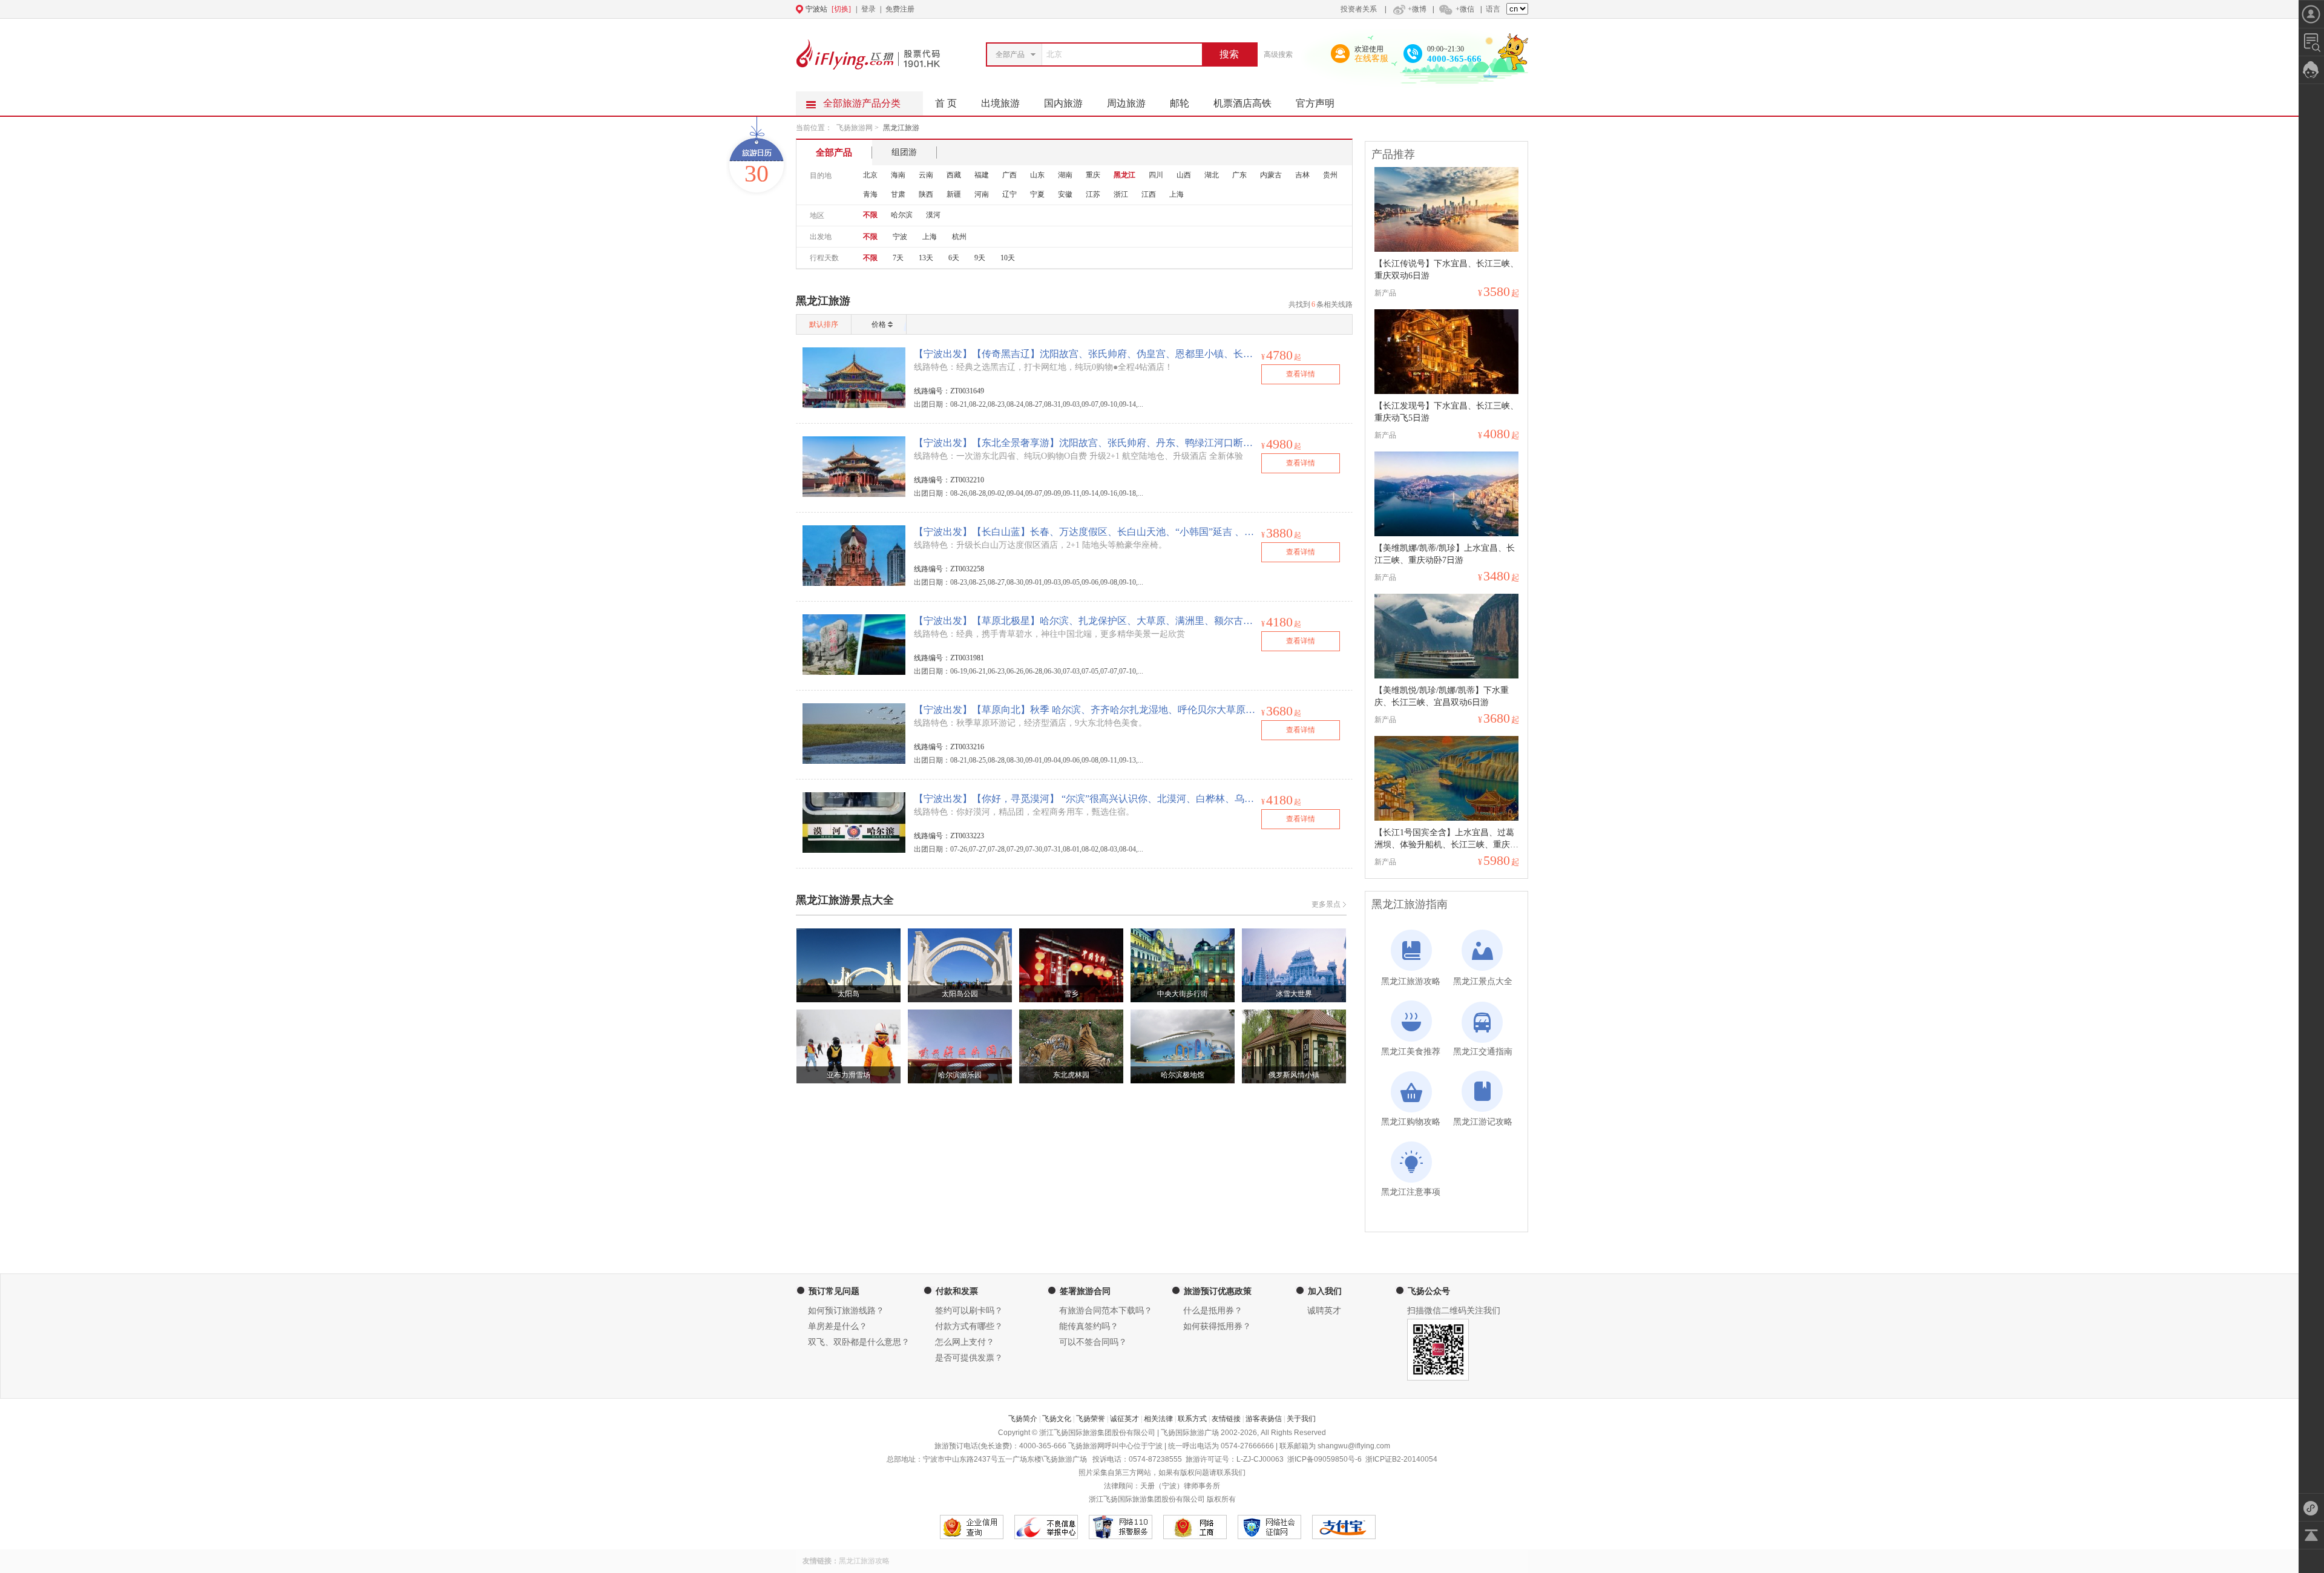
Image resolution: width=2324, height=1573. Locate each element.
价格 (879, 324)
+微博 (1417, 9)
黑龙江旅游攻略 (1411, 981)
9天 (980, 258)
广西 (1009, 175)
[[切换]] (1132, 9)
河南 (982, 194)
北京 (870, 175)
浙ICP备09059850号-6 (1324, 1459)
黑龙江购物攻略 (1411, 1122)
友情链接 (1226, 1419)
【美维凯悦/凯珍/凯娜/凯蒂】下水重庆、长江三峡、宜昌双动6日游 (1442, 696)
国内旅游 (1063, 103)
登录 (868, 9)
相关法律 (1158, 1419)
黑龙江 (1124, 175)
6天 (954, 258)
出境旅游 (1000, 103)
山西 (1184, 175)
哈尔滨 (902, 215)
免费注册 (900, 9)
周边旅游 (1126, 103)
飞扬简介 (1023, 1419)
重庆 (1093, 175)
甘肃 (898, 194)
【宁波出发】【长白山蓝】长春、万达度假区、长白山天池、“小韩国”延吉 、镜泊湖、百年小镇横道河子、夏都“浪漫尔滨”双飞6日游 (1085, 532)
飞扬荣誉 (1091, 1419)
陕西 (926, 194)
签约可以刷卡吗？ (969, 1311)
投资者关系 (1359, 9)
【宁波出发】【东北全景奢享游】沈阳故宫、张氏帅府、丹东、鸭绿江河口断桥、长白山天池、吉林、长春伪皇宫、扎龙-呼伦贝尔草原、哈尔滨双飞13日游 (1085, 443)
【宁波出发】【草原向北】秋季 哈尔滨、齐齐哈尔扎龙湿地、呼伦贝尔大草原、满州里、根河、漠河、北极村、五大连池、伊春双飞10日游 (1085, 710)
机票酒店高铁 (1242, 103)
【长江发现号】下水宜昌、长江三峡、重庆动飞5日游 (1446, 412)
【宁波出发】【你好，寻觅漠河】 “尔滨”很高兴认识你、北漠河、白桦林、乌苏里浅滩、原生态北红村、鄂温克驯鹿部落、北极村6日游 (1085, 799)
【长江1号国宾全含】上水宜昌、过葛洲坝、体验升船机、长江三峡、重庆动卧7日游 (1446, 839)
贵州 (1330, 175)
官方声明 (1315, 103)
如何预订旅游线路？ (846, 1311)
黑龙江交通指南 (1483, 1052)
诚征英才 (1124, 1419)
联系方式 (1192, 1419)
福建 (982, 175)
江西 (1149, 194)
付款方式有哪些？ (969, 1326)
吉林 (1302, 175)
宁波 (900, 237)
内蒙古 (1271, 175)
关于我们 (1301, 1419)
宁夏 (1037, 194)
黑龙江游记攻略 (1483, 1122)
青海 (870, 194)
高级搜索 (1278, 54)
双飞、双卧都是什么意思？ (859, 1342)
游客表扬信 (1264, 1419)
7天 (898, 258)
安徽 (1065, 194)
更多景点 (1326, 904)
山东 (1037, 175)
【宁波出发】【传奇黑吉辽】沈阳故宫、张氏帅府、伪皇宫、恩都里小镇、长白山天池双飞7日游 (1085, 354)
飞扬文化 (1057, 1419)
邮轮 (1180, 103)
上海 (1177, 194)
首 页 (946, 103)
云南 (926, 175)
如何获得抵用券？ (1217, 1326)
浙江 (1121, 194)
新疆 (954, 194)
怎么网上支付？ (965, 1342)
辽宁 (1009, 194)
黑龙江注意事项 (1411, 1192)
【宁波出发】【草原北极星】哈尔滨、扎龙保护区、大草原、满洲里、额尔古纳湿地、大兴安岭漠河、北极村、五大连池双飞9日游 (1085, 621)
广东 (1239, 175)
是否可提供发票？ (969, 1358)
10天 (1008, 258)
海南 (898, 175)
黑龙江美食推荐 (1411, 1052)
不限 (870, 215)
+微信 (1465, 9)
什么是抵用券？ (1213, 1311)
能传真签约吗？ (1089, 1326)
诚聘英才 (1324, 1311)
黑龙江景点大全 (1483, 981)
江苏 (1093, 194)
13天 (926, 258)
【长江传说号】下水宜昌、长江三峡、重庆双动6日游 (1446, 270)
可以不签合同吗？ (1093, 1342)
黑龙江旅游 (901, 128)
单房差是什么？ (838, 1326)
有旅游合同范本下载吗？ (1106, 1311)
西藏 (954, 175)
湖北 (1212, 175)
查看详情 (1301, 374)
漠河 (933, 215)
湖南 (1065, 175)
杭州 (959, 237)
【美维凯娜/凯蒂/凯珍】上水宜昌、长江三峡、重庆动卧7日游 (1445, 554)
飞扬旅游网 (855, 128)
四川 (1156, 175)
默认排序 (824, 324)
